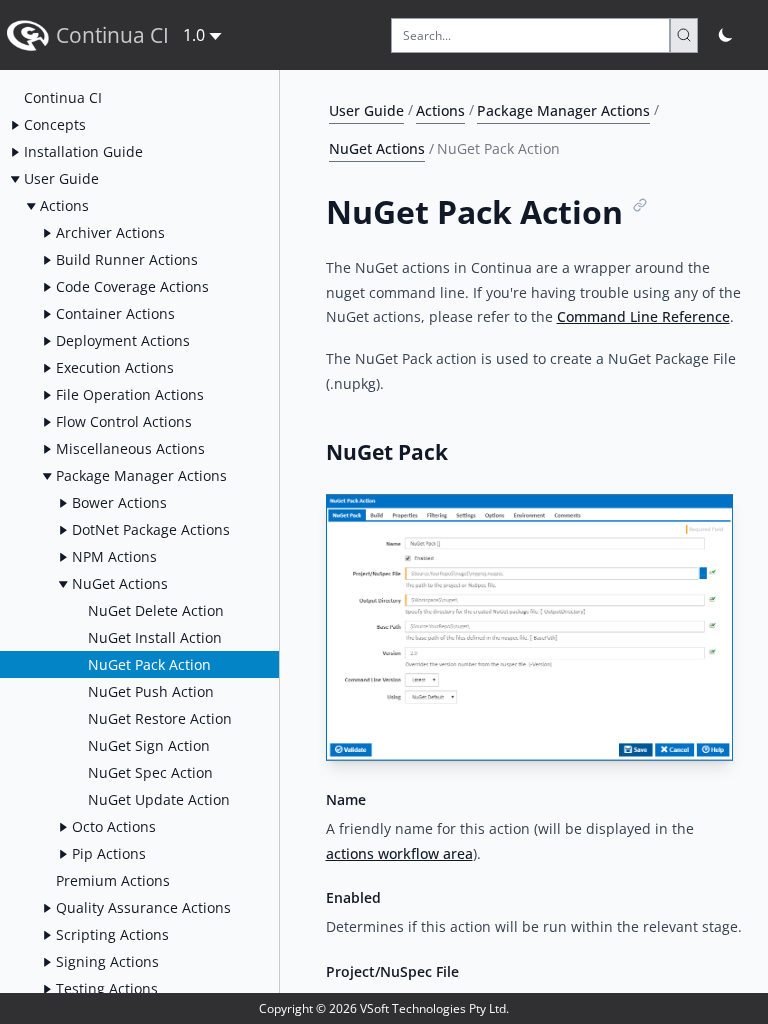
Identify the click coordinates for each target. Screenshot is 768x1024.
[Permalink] (640, 205)
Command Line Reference (643, 316)
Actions (440, 109)
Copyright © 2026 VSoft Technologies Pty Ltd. (384, 1008)
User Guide (366, 109)
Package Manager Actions (563, 109)
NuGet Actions (377, 148)
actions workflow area (399, 853)
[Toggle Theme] (726, 35)
